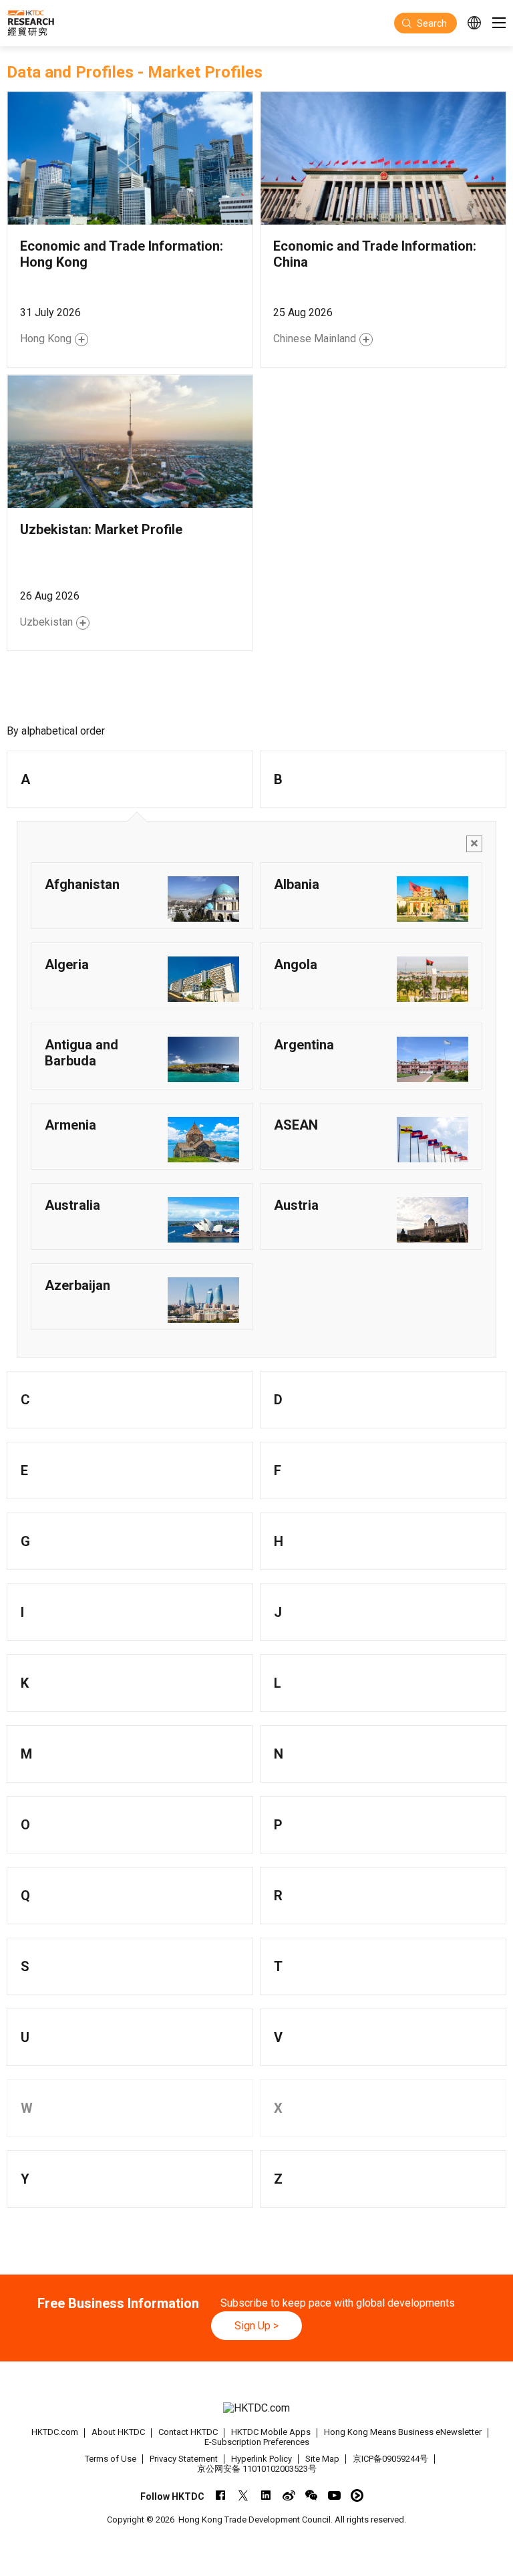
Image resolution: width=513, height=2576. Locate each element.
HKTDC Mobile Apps (271, 2432)
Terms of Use (111, 2459)
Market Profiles (205, 72)
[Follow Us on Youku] (357, 2495)
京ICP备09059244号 (390, 2459)
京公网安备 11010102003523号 (257, 2469)
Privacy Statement (184, 2459)
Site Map (322, 2459)
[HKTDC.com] (256, 2408)
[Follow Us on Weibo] (289, 2495)
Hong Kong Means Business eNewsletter (403, 2432)
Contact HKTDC (188, 2432)
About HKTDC (118, 2432)
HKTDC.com (55, 2432)
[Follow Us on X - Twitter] (243, 2495)
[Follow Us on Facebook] (221, 2495)
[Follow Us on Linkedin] (266, 2495)
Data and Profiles (70, 72)
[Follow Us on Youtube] (334, 2495)
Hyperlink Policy (262, 2459)
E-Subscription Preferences (257, 2442)
